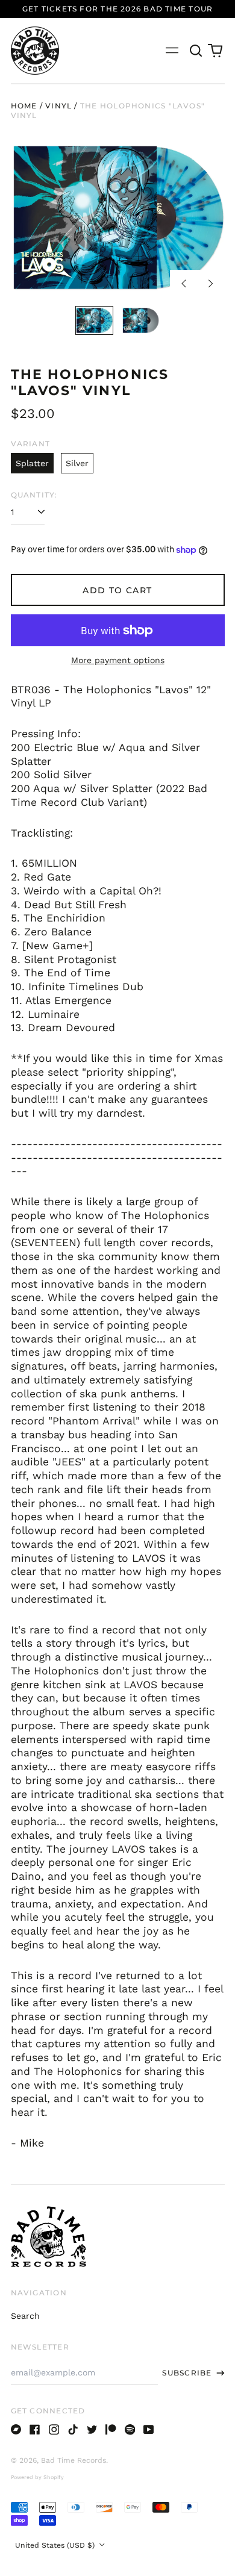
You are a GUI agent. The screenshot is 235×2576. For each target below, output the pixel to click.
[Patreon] (111, 2430)
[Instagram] (54, 2430)
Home (24, 106)
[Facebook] (35, 2430)
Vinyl (58, 106)
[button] (196, 51)
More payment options (118, 660)
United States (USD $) (56, 2545)
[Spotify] (130, 2430)
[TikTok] (73, 2430)
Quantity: (34, 495)
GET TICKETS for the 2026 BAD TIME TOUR (118, 9)
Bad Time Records (74, 2460)
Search (25, 2316)
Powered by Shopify (37, 2477)
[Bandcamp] (16, 2430)
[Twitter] (92, 2430)
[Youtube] (149, 2430)
